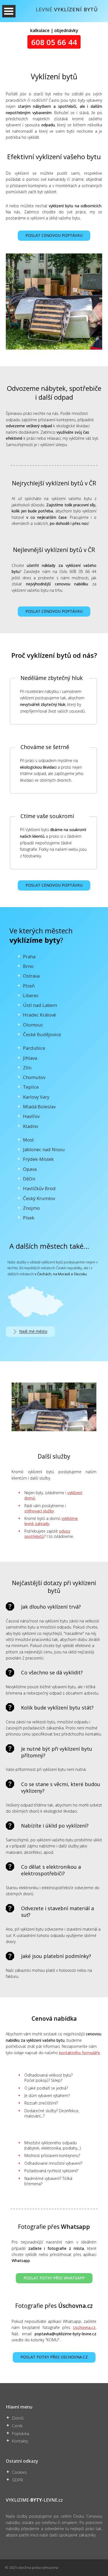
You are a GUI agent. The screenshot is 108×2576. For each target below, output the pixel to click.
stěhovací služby (39, 1511)
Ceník (17, 2426)
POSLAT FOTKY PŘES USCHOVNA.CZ (54, 2357)
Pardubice (34, 1048)
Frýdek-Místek (38, 1159)
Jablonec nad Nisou (44, 1149)
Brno (28, 966)
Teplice (31, 1087)
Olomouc (33, 1025)
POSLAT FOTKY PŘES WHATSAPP (54, 2278)
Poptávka (20, 2434)
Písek (29, 1218)
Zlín (27, 1068)
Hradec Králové (39, 1015)
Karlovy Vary (36, 1097)
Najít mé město (33, 1332)
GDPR (17, 2480)
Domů (18, 2418)
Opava (30, 1169)
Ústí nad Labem (40, 1005)
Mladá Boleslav (39, 1107)
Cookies (20, 2472)
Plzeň (29, 986)
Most (28, 1140)
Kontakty (20, 2441)
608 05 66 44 (54, 42)
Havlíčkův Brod (39, 1188)
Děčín (29, 1179)
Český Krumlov (39, 1198)
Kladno (31, 1126)
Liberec (31, 995)
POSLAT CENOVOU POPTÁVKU (54, 235)
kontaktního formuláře (79, 2053)
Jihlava (30, 1058)
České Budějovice (42, 1034)
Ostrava (31, 976)
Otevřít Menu (9, 11)
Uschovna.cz (84, 2327)
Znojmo (31, 1208)
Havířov (31, 1116)
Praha (29, 956)
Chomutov (34, 1077)
